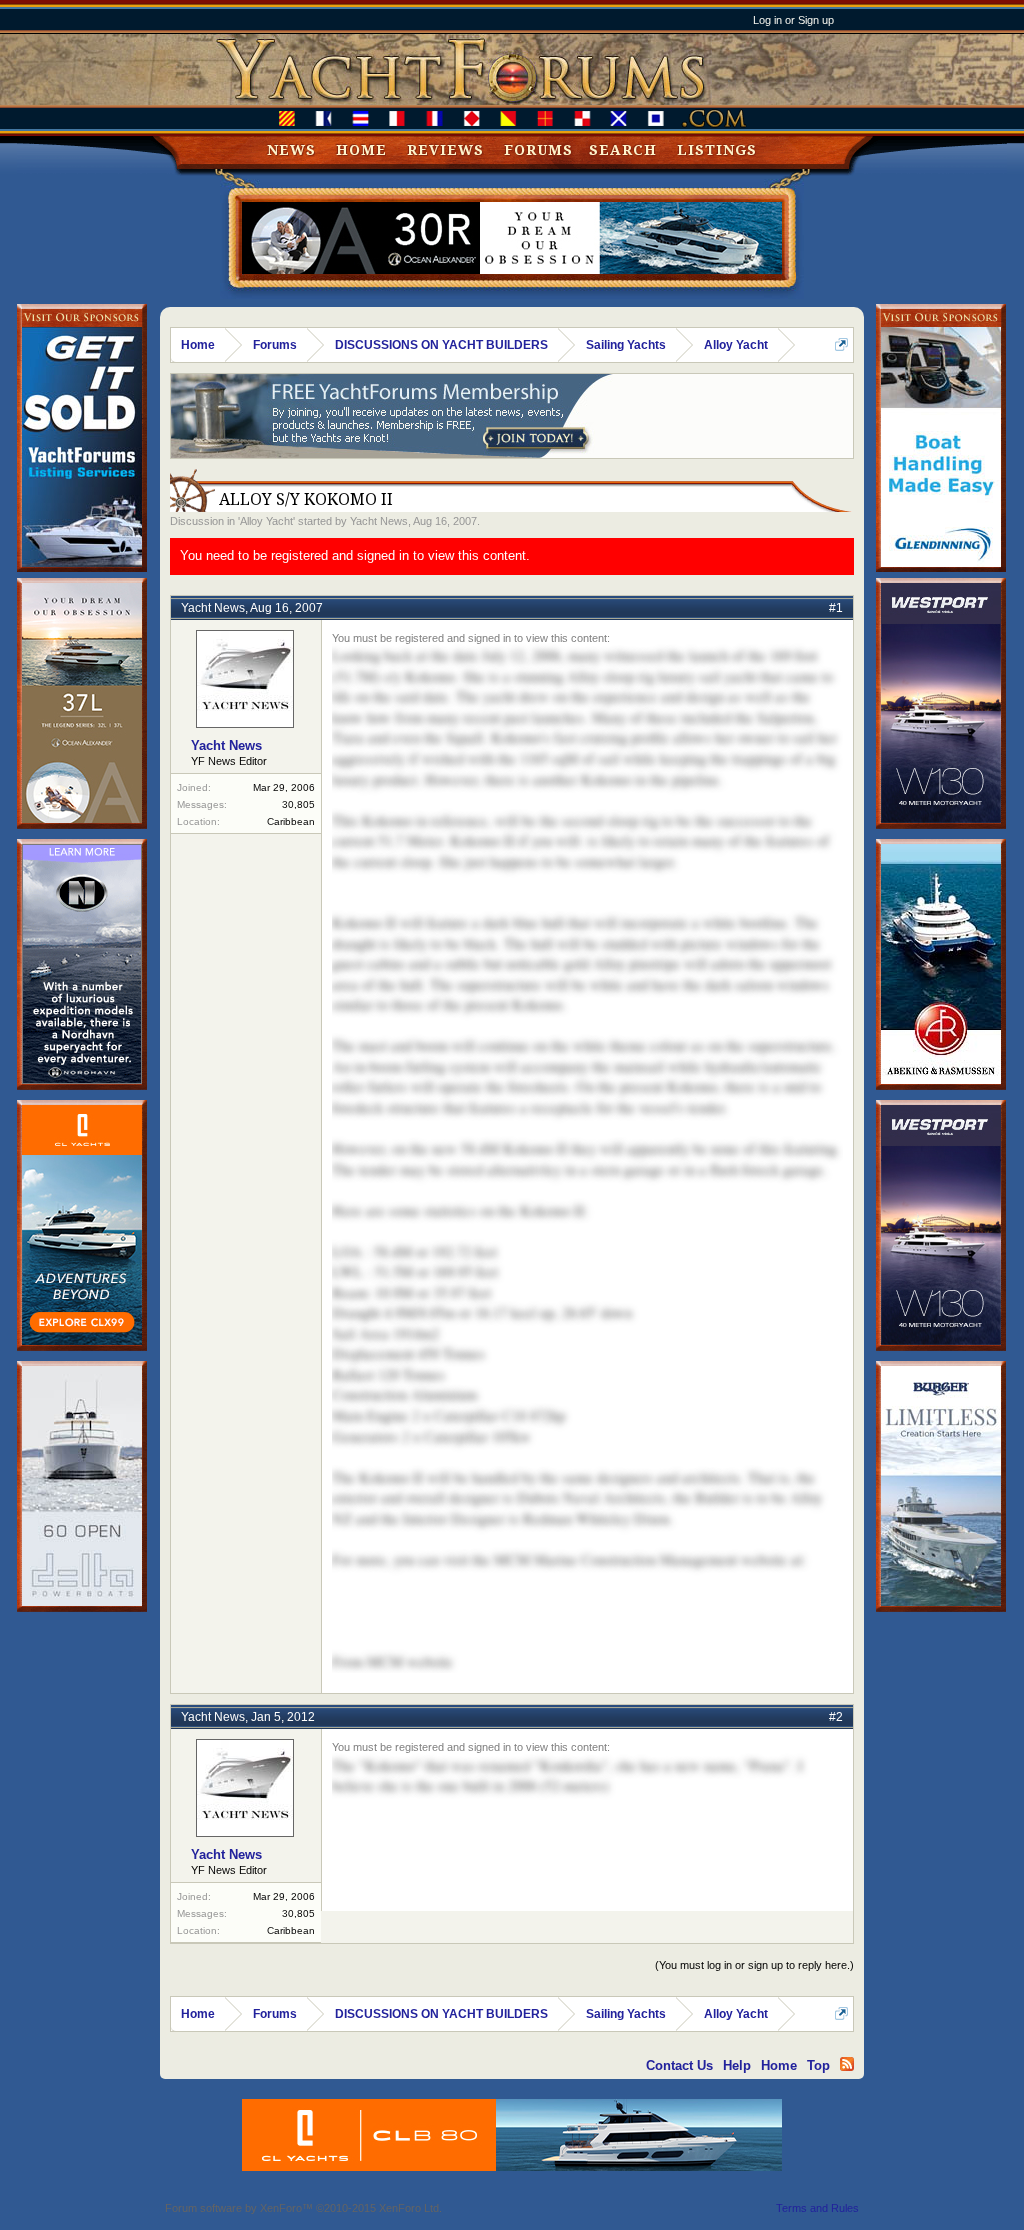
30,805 (298, 804)
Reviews (445, 150)
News (291, 150)
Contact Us (679, 2065)
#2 (836, 1717)
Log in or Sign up (793, 20)
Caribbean (291, 821)
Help (737, 2065)
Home (361, 150)
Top (818, 2065)
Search (623, 150)
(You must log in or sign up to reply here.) (754, 1965)
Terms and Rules (817, 2208)
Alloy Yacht (266, 521)
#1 (836, 608)
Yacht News (379, 521)
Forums (538, 150)
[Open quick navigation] (841, 344)
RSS (847, 2064)
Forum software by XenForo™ (303, 2208)
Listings (717, 150)
